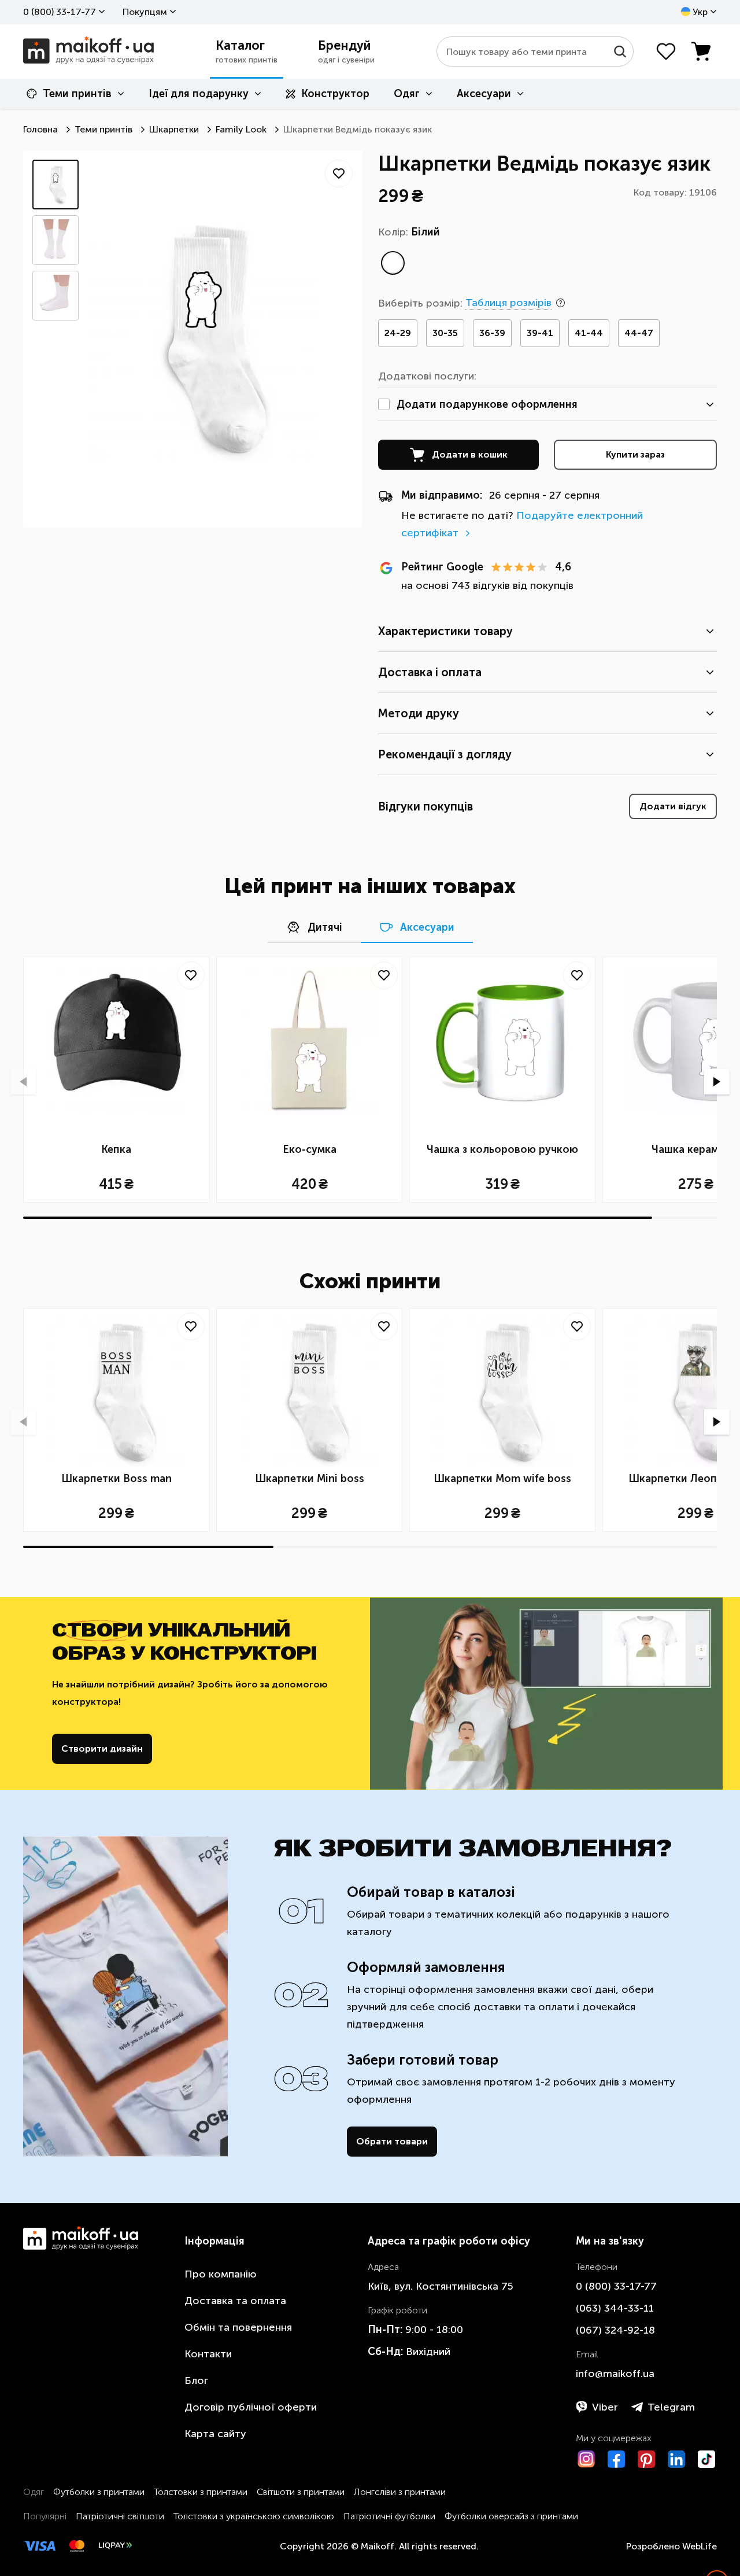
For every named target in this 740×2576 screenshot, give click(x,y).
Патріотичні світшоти (120, 2516)
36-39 (492, 333)
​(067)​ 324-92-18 (615, 2330)
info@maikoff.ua (615, 2374)
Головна (40, 129)
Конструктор (335, 94)
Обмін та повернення (238, 2327)
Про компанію (221, 2274)
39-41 (540, 333)
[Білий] (393, 263)
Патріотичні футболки (389, 2516)
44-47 (639, 333)
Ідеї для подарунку (199, 94)
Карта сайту (215, 2434)
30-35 (445, 333)
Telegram (671, 2407)
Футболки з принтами (99, 2492)
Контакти (208, 2354)
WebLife (700, 2546)
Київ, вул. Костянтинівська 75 (441, 2286)
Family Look (241, 129)
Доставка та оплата (235, 2301)
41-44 (589, 333)
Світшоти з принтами (301, 2492)
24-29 (398, 333)
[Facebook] (616, 2459)
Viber (605, 2407)
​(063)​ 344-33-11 (615, 2308)
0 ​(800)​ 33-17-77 (60, 12)
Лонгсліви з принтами (400, 2492)
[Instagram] (586, 2459)
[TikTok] (706, 2459)
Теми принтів (77, 94)
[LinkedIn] (676, 2459)
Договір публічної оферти (251, 2407)
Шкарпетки (174, 129)
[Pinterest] (646, 2459)
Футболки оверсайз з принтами (511, 2516)
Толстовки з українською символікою (254, 2516)
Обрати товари (392, 2141)
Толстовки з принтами (201, 2492)
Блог (196, 2380)
